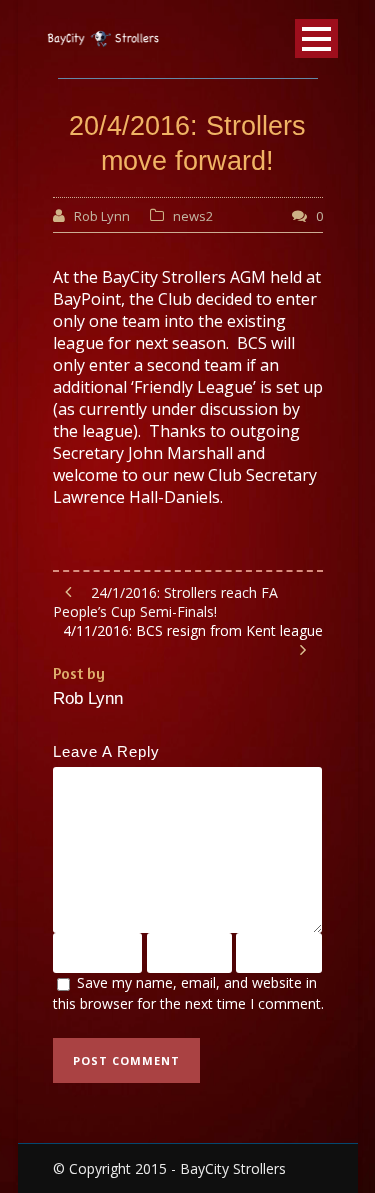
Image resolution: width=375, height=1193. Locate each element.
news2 (193, 216)
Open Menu (316, 38)
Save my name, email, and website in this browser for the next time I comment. (188, 993)
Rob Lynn (102, 216)
